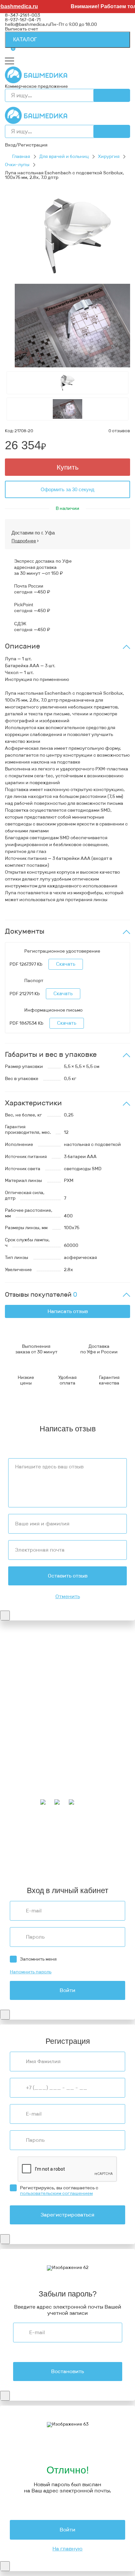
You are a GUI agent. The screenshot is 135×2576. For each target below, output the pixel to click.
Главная (21, 156)
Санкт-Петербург (47, 1866)
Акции (12, 1756)
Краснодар (94, 1848)
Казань (65, 1857)
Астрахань (64, 1839)
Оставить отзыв (68, 1576)
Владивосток (45, 1848)
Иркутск (71, 1848)
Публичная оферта (26, 1699)
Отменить (68, 1597)
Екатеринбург (94, 1839)
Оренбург (15, 1866)
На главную (67, 2549)
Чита (48, 1862)
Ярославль (103, 1866)
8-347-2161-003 (22, 15)
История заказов (24, 1780)
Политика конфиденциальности (41, 1690)
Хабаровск (17, 1848)
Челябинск (17, 1857)
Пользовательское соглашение (40, 1694)
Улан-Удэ (79, 1866)
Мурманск (105, 1834)
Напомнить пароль (31, 1972)
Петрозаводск (86, 1843)
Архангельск (40, 1834)
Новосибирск (20, 1853)
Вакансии (16, 1704)
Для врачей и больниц (64, 156)
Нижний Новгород (48, 1843)
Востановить (67, 2371)
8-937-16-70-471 (23, 1647)
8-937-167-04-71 (23, 20)
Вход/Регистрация (26, 145)
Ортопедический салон (31, 1737)
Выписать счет (21, 29)
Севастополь (35, 1839)
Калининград (92, 1862)
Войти (67, 1990)
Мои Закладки (20, 1785)
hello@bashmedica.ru (28, 24)
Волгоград (43, 1857)
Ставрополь (89, 1853)
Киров (85, 1834)
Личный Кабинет (24, 1776)
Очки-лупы (17, 165)
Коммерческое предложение (36, 86)
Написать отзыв (68, 1311)
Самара (13, 1862)
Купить (68, 467)
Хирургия (109, 156)
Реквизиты (17, 1685)
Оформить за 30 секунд (67, 489)
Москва (117, 1862)
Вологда (65, 1862)
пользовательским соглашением (56, 2193)
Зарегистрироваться (67, 2215)
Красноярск (88, 1857)
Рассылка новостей (27, 1789)
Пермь (12, 1839)
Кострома (15, 1843)
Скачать (66, 964)
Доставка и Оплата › (27, 1661)
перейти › (84, 1666)
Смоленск (115, 1843)
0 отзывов (119, 431)
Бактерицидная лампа (30, 1727)
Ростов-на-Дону (56, 1853)
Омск (109, 1857)
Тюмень (32, 1862)
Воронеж (66, 1834)
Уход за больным (23, 1732)
